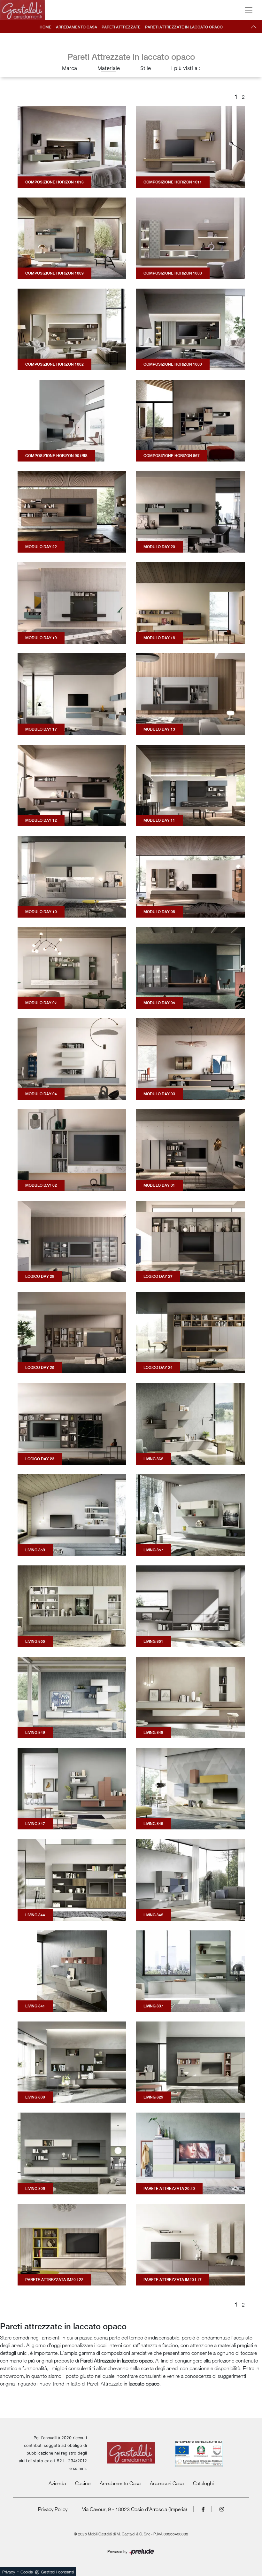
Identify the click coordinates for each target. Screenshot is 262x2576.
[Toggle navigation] (249, 10)
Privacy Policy (53, 2509)
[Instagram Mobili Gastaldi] (222, 2509)
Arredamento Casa (77, 27)
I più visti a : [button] (186, 68)
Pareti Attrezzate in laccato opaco (184, 27)
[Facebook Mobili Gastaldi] (203, 2509)
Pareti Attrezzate (121, 27)
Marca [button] (69, 68)
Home (46, 27)
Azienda (57, 2483)
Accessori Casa (167, 2483)
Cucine (83, 2483)
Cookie (27, 2572)
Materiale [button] (109, 68)
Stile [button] (146, 68)
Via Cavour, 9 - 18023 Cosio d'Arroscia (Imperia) (135, 2509)
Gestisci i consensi (57, 2572)
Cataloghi (203, 2483)
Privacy (9, 2572)
